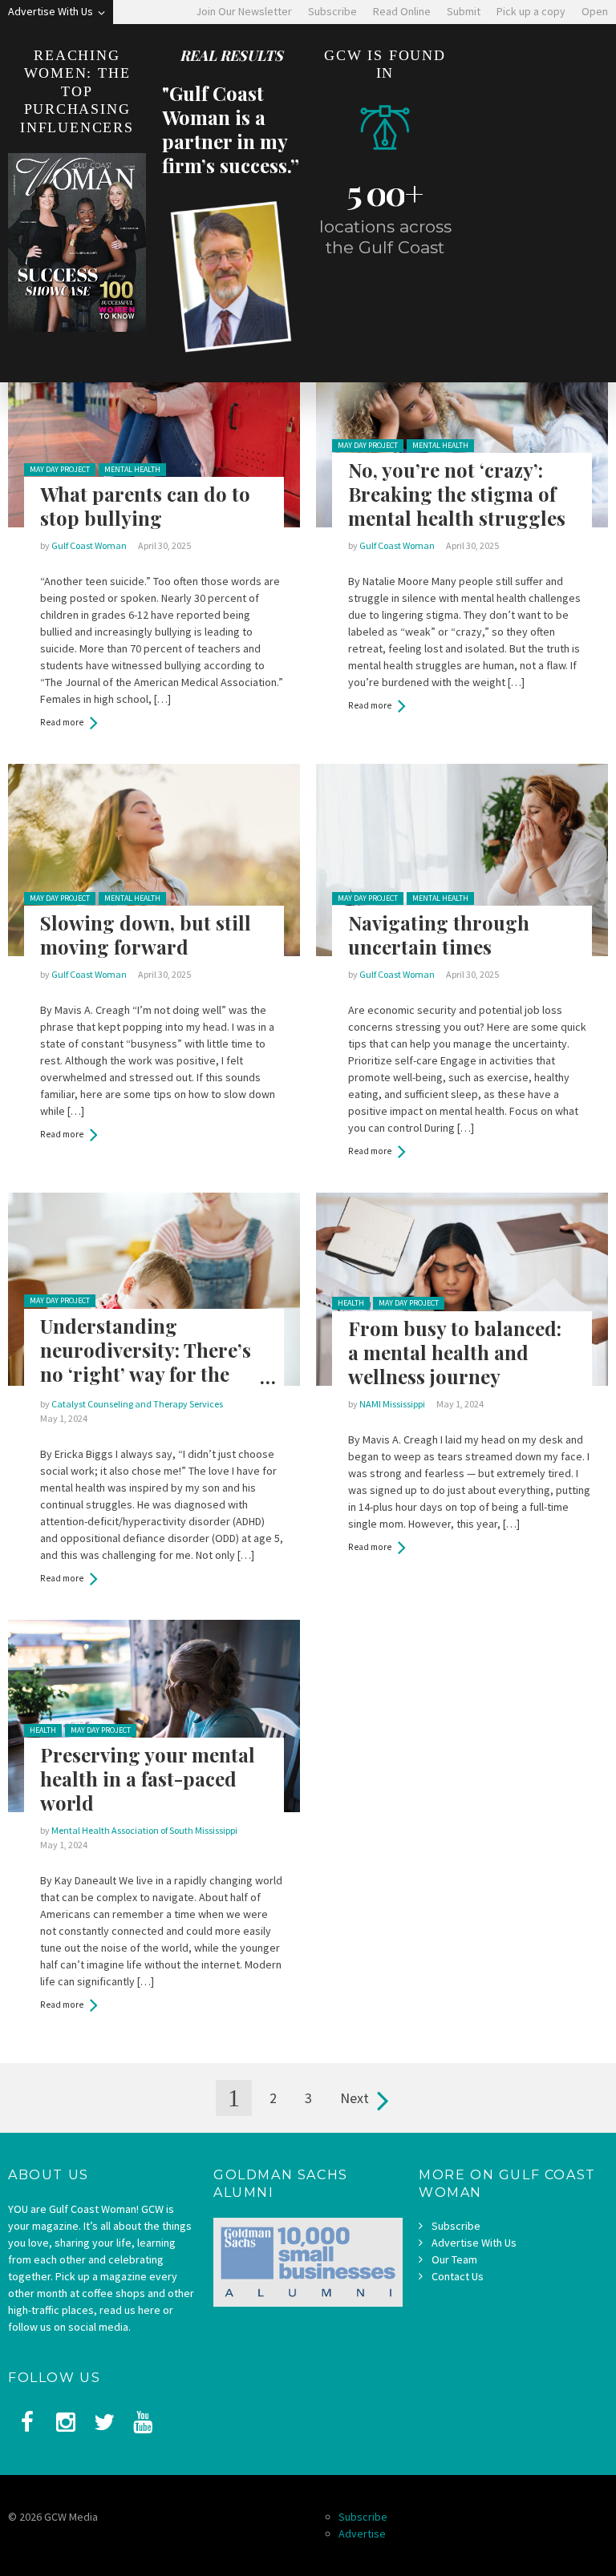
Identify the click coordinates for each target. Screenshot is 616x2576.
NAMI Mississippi (392, 1404)
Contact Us (458, 2276)
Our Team (454, 2259)
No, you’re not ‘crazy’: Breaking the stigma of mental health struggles (457, 494)
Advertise (362, 2534)
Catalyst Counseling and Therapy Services (137, 1404)
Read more (62, 722)
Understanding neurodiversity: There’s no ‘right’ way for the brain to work (146, 1362)
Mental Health (132, 469)
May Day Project (60, 469)
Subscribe (456, 2226)
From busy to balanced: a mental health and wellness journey (455, 1352)
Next (355, 2098)
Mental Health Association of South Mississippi (144, 1830)
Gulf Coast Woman (89, 545)
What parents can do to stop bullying (145, 506)
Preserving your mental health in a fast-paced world (148, 1779)
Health (351, 1303)
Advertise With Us (474, 2243)
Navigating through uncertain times (439, 935)
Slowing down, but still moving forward (146, 935)
